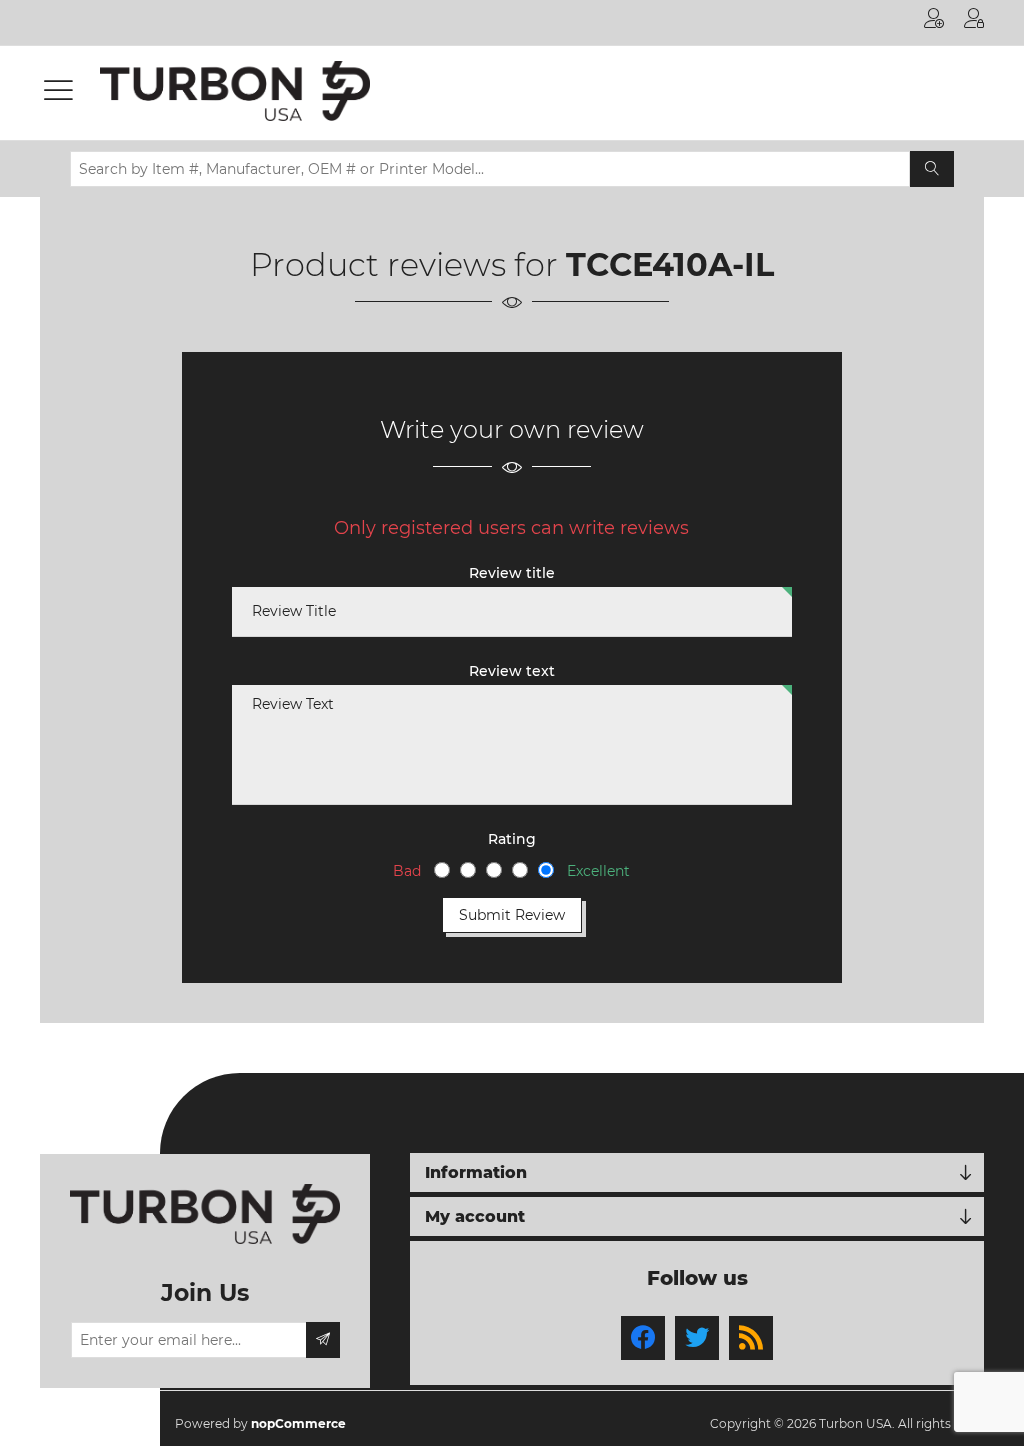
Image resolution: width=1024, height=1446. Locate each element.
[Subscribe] (323, 1340)
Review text (512, 671)
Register (934, 22)
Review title (512, 573)
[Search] (932, 169)
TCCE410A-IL (670, 264)
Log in (974, 22)
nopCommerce (298, 1423)
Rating (512, 839)
